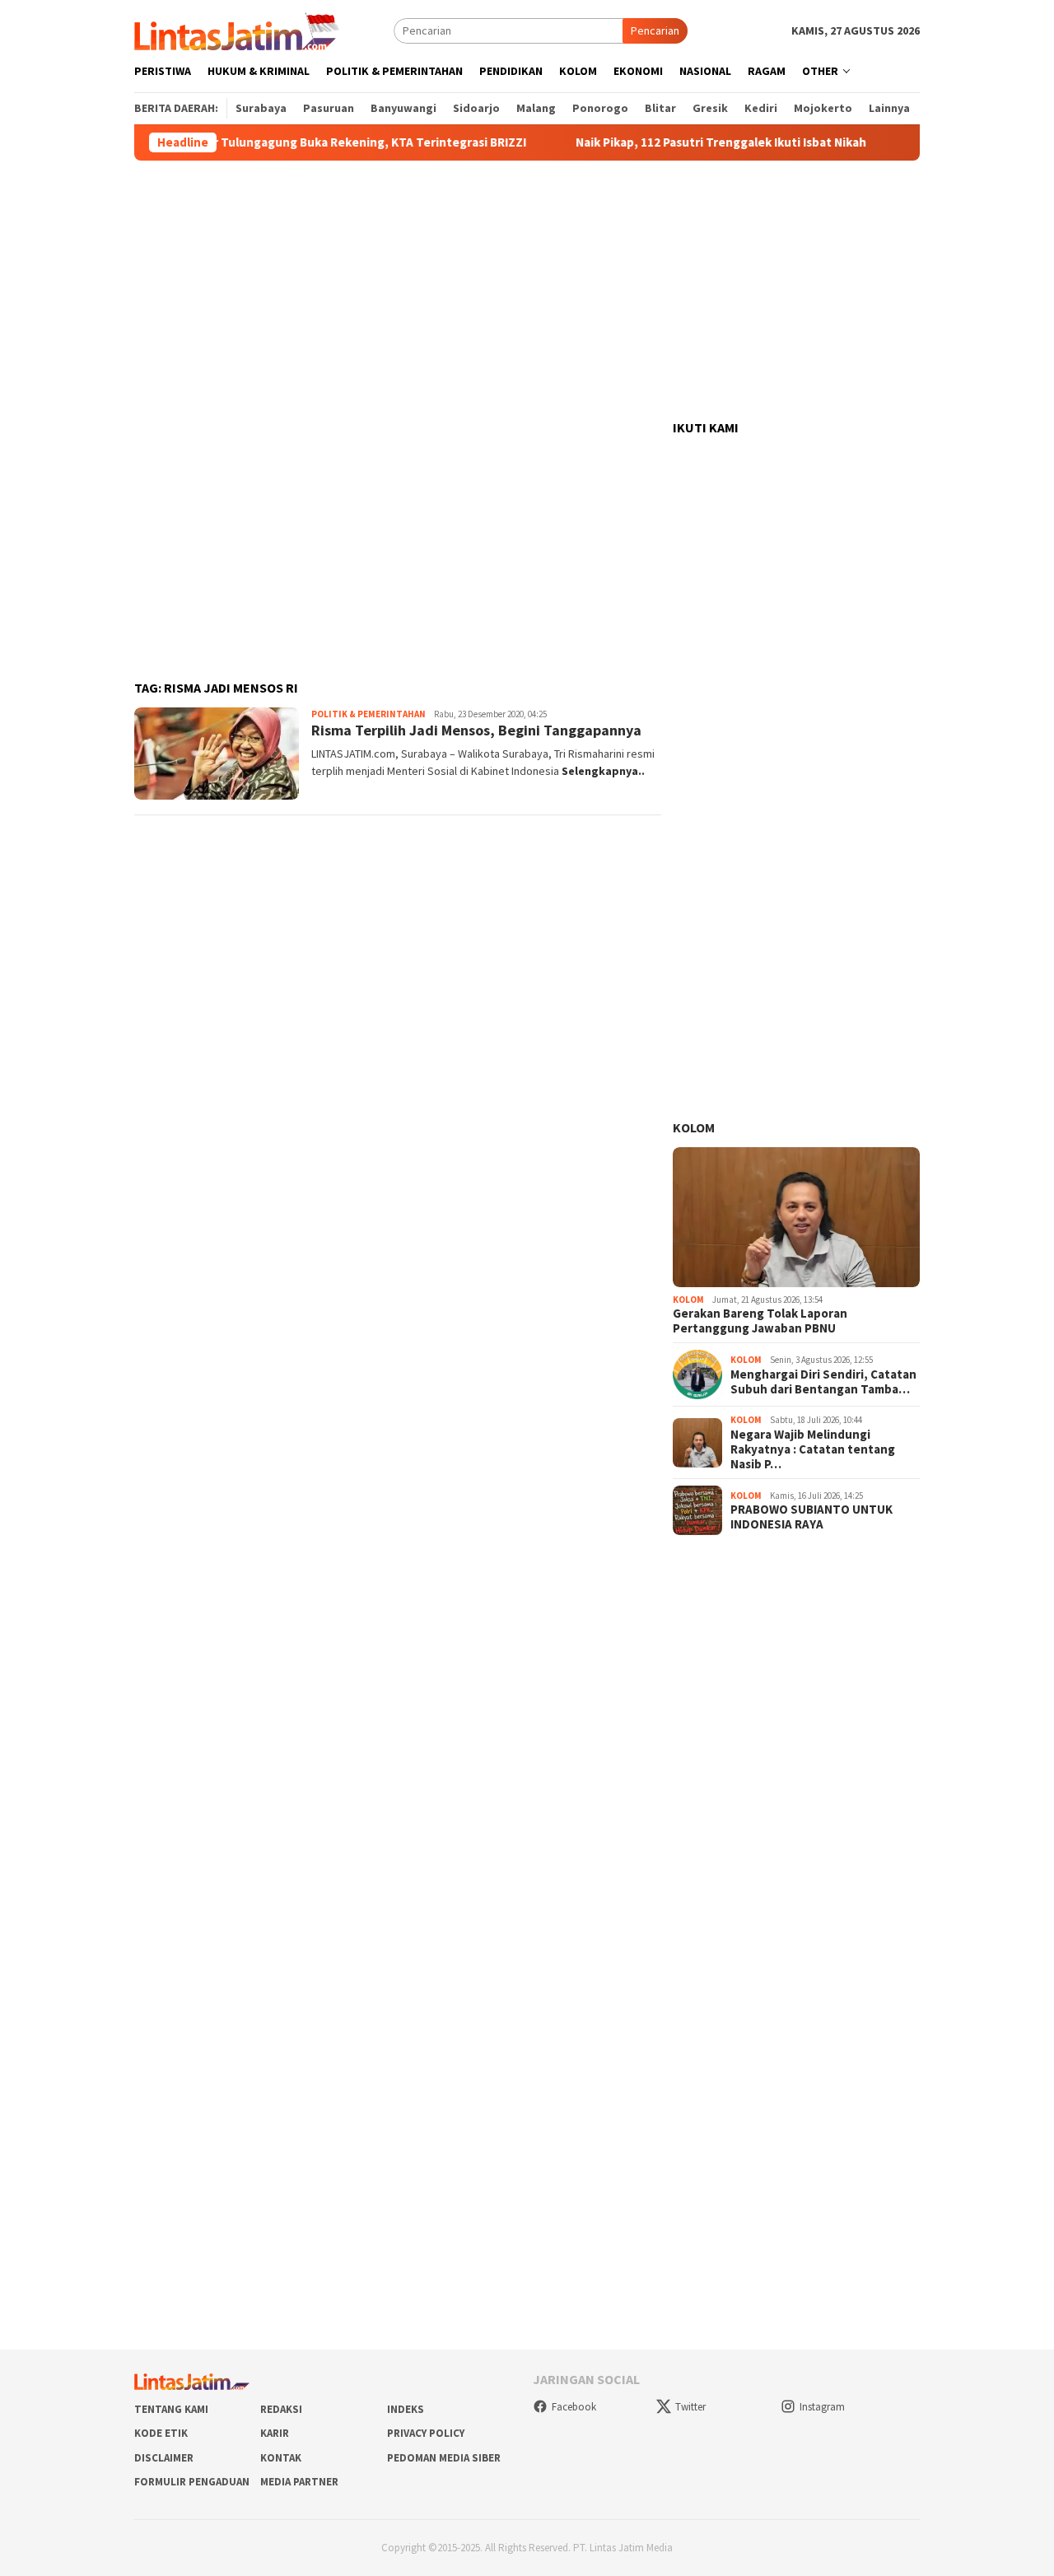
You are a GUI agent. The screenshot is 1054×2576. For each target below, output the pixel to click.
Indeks (406, 2409)
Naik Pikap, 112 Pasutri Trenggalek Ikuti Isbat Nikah (682, 142)
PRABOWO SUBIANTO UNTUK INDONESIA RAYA (811, 1517)
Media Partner (299, 2482)
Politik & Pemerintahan (368, 714)
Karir (275, 2433)
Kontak (281, 2458)
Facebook (574, 2407)
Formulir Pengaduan (192, 2482)
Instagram (822, 2407)
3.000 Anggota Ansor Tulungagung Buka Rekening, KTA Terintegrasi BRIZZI (275, 142)
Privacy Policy (426, 2433)
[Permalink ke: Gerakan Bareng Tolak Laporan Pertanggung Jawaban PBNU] (796, 1217)
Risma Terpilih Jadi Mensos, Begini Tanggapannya (476, 730)
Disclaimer (164, 2458)
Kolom (694, 1127)
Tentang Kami (171, 2409)
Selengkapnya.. (603, 771)
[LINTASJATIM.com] (239, 30)
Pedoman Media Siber (444, 2458)
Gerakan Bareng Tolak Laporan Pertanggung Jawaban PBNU (760, 1321)
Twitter (690, 2407)
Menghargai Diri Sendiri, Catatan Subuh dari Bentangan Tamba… (823, 1382)
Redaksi (281, 2409)
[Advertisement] (527, 291)
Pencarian (655, 30)
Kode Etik (161, 2433)
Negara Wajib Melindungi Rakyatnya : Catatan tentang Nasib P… (813, 1449)
